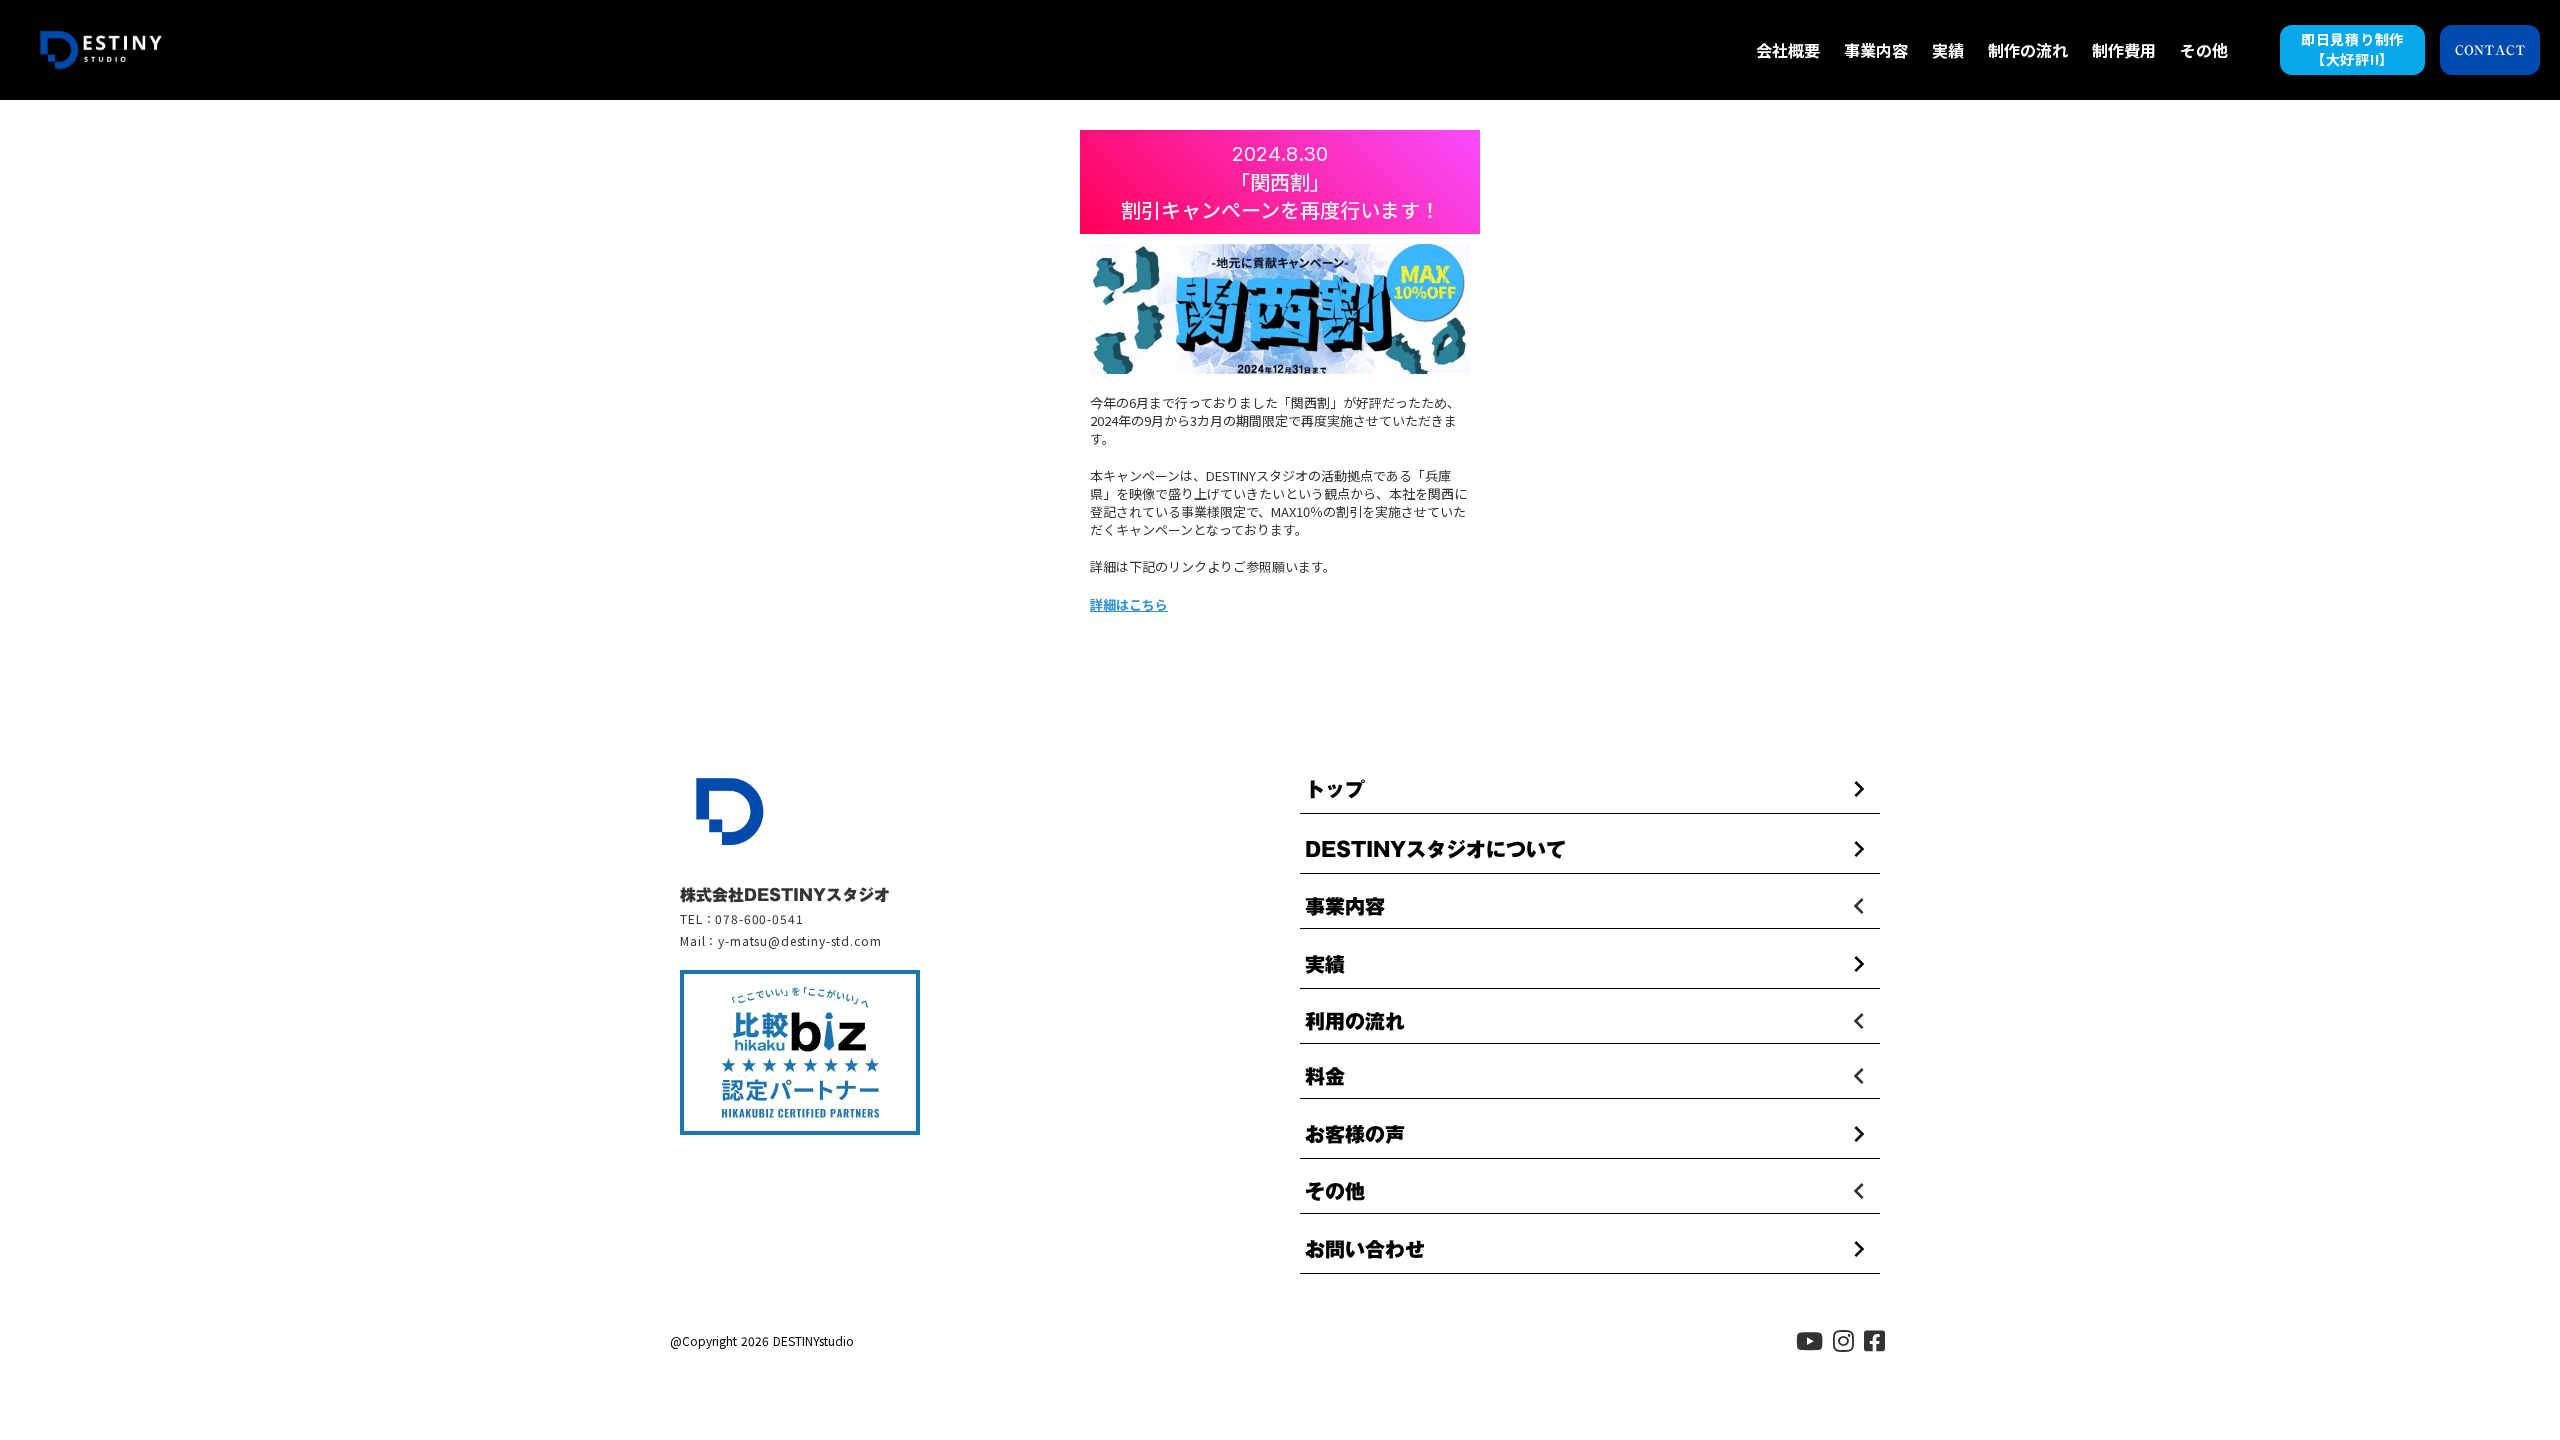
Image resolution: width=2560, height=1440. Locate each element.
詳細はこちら (1129, 605)
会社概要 (1788, 50)
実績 (1948, 50)
